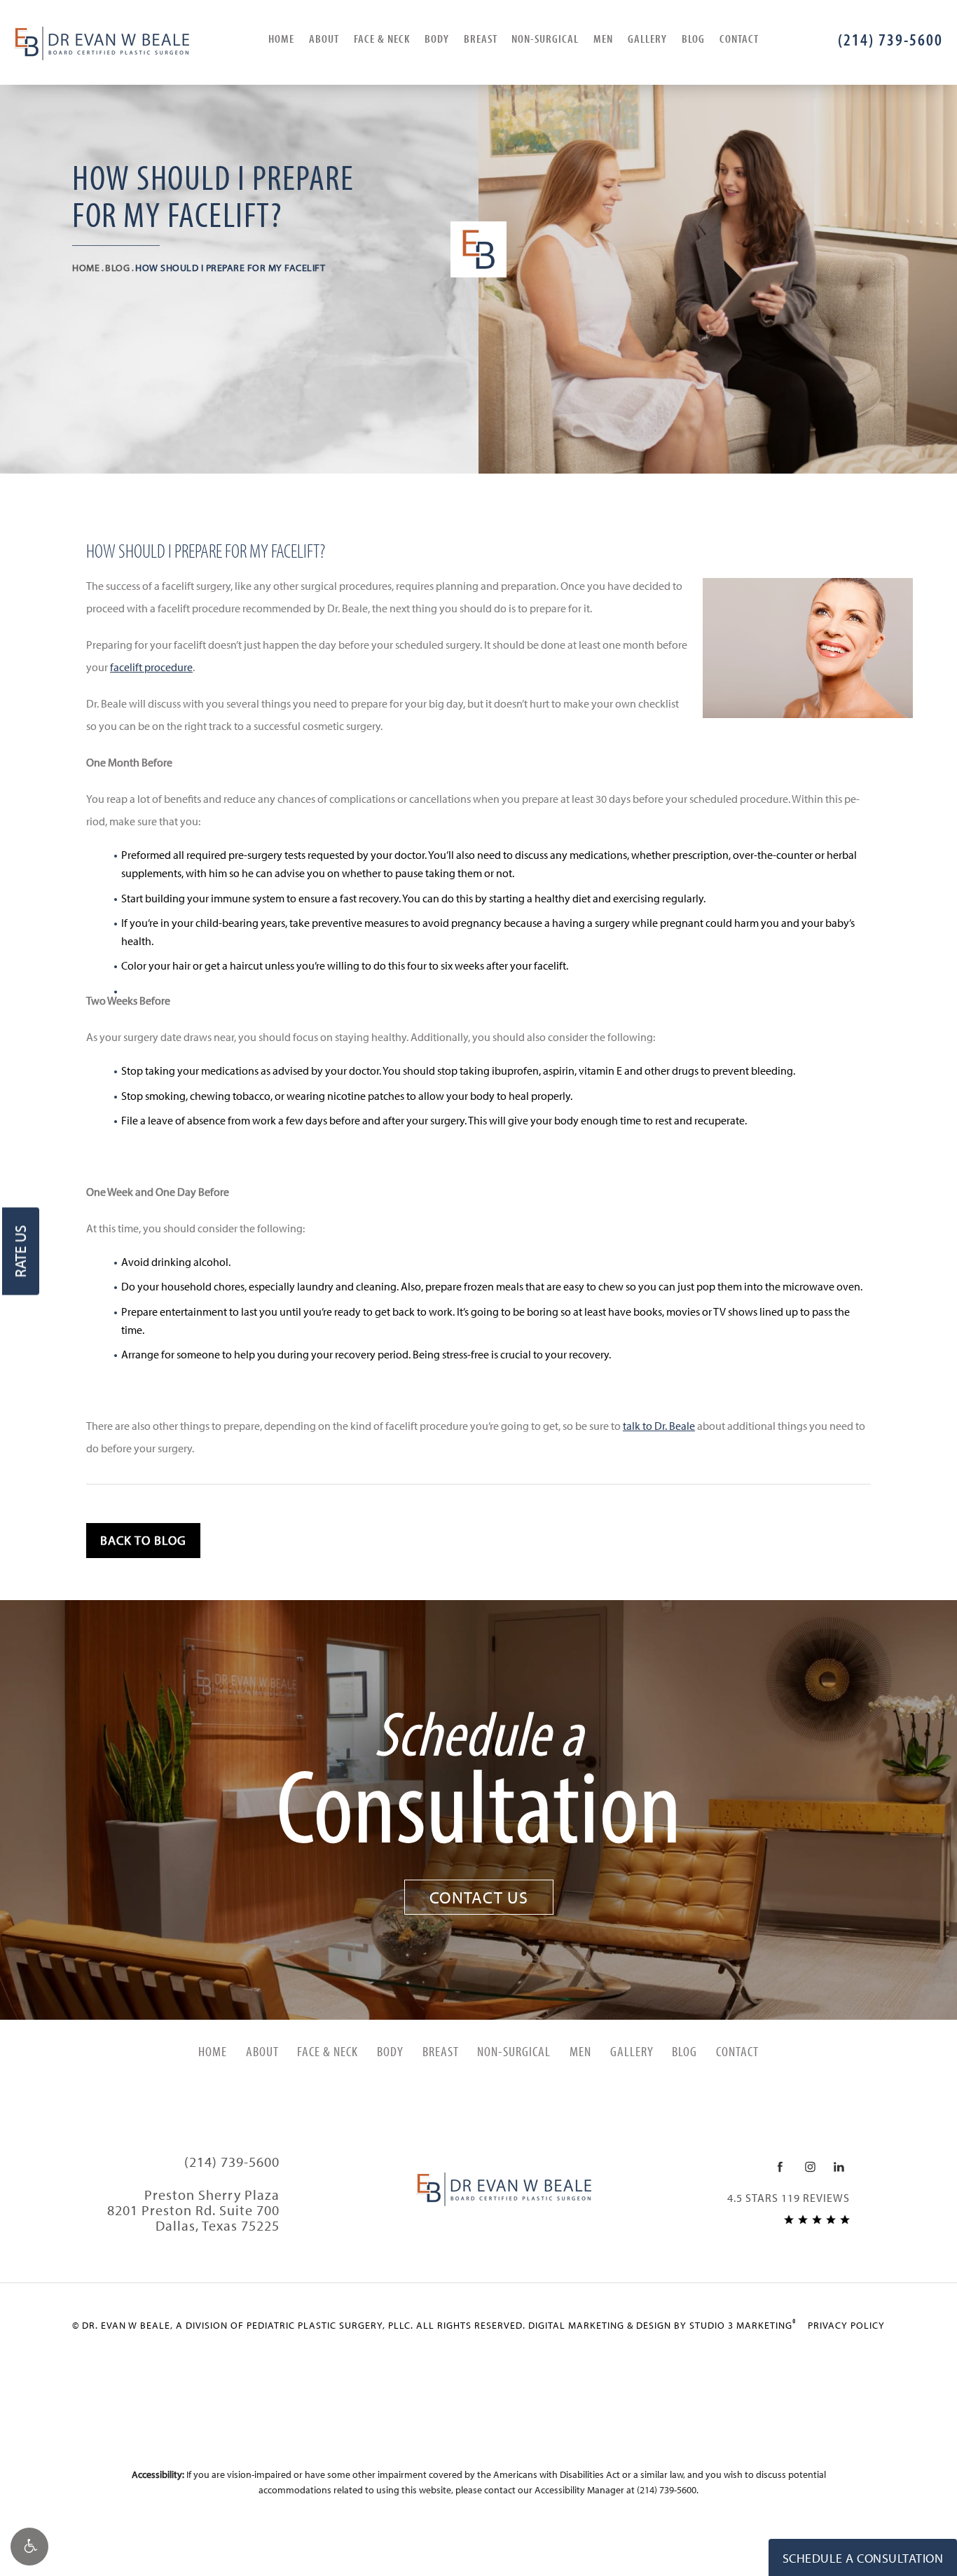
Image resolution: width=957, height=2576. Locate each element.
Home (281, 38)
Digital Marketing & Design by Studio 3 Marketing (662, 2325)
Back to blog (143, 1540)
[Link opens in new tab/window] (780, 2167)
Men (603, 38)
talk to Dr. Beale (659, 1426)
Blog (693, 38)
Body (437, 38)
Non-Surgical (545, 38)
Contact (739, 38)
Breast (481, 38)
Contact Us (479, 1897)
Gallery (647, 38)
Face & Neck (382, 38)
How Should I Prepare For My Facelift (230, 268)
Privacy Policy (846, 2325)
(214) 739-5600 (667, 2490)
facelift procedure (151, 667)
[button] (29, 2547)
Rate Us (20, 1251)
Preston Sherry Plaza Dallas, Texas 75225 (193, 2210)
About (324, 38)
